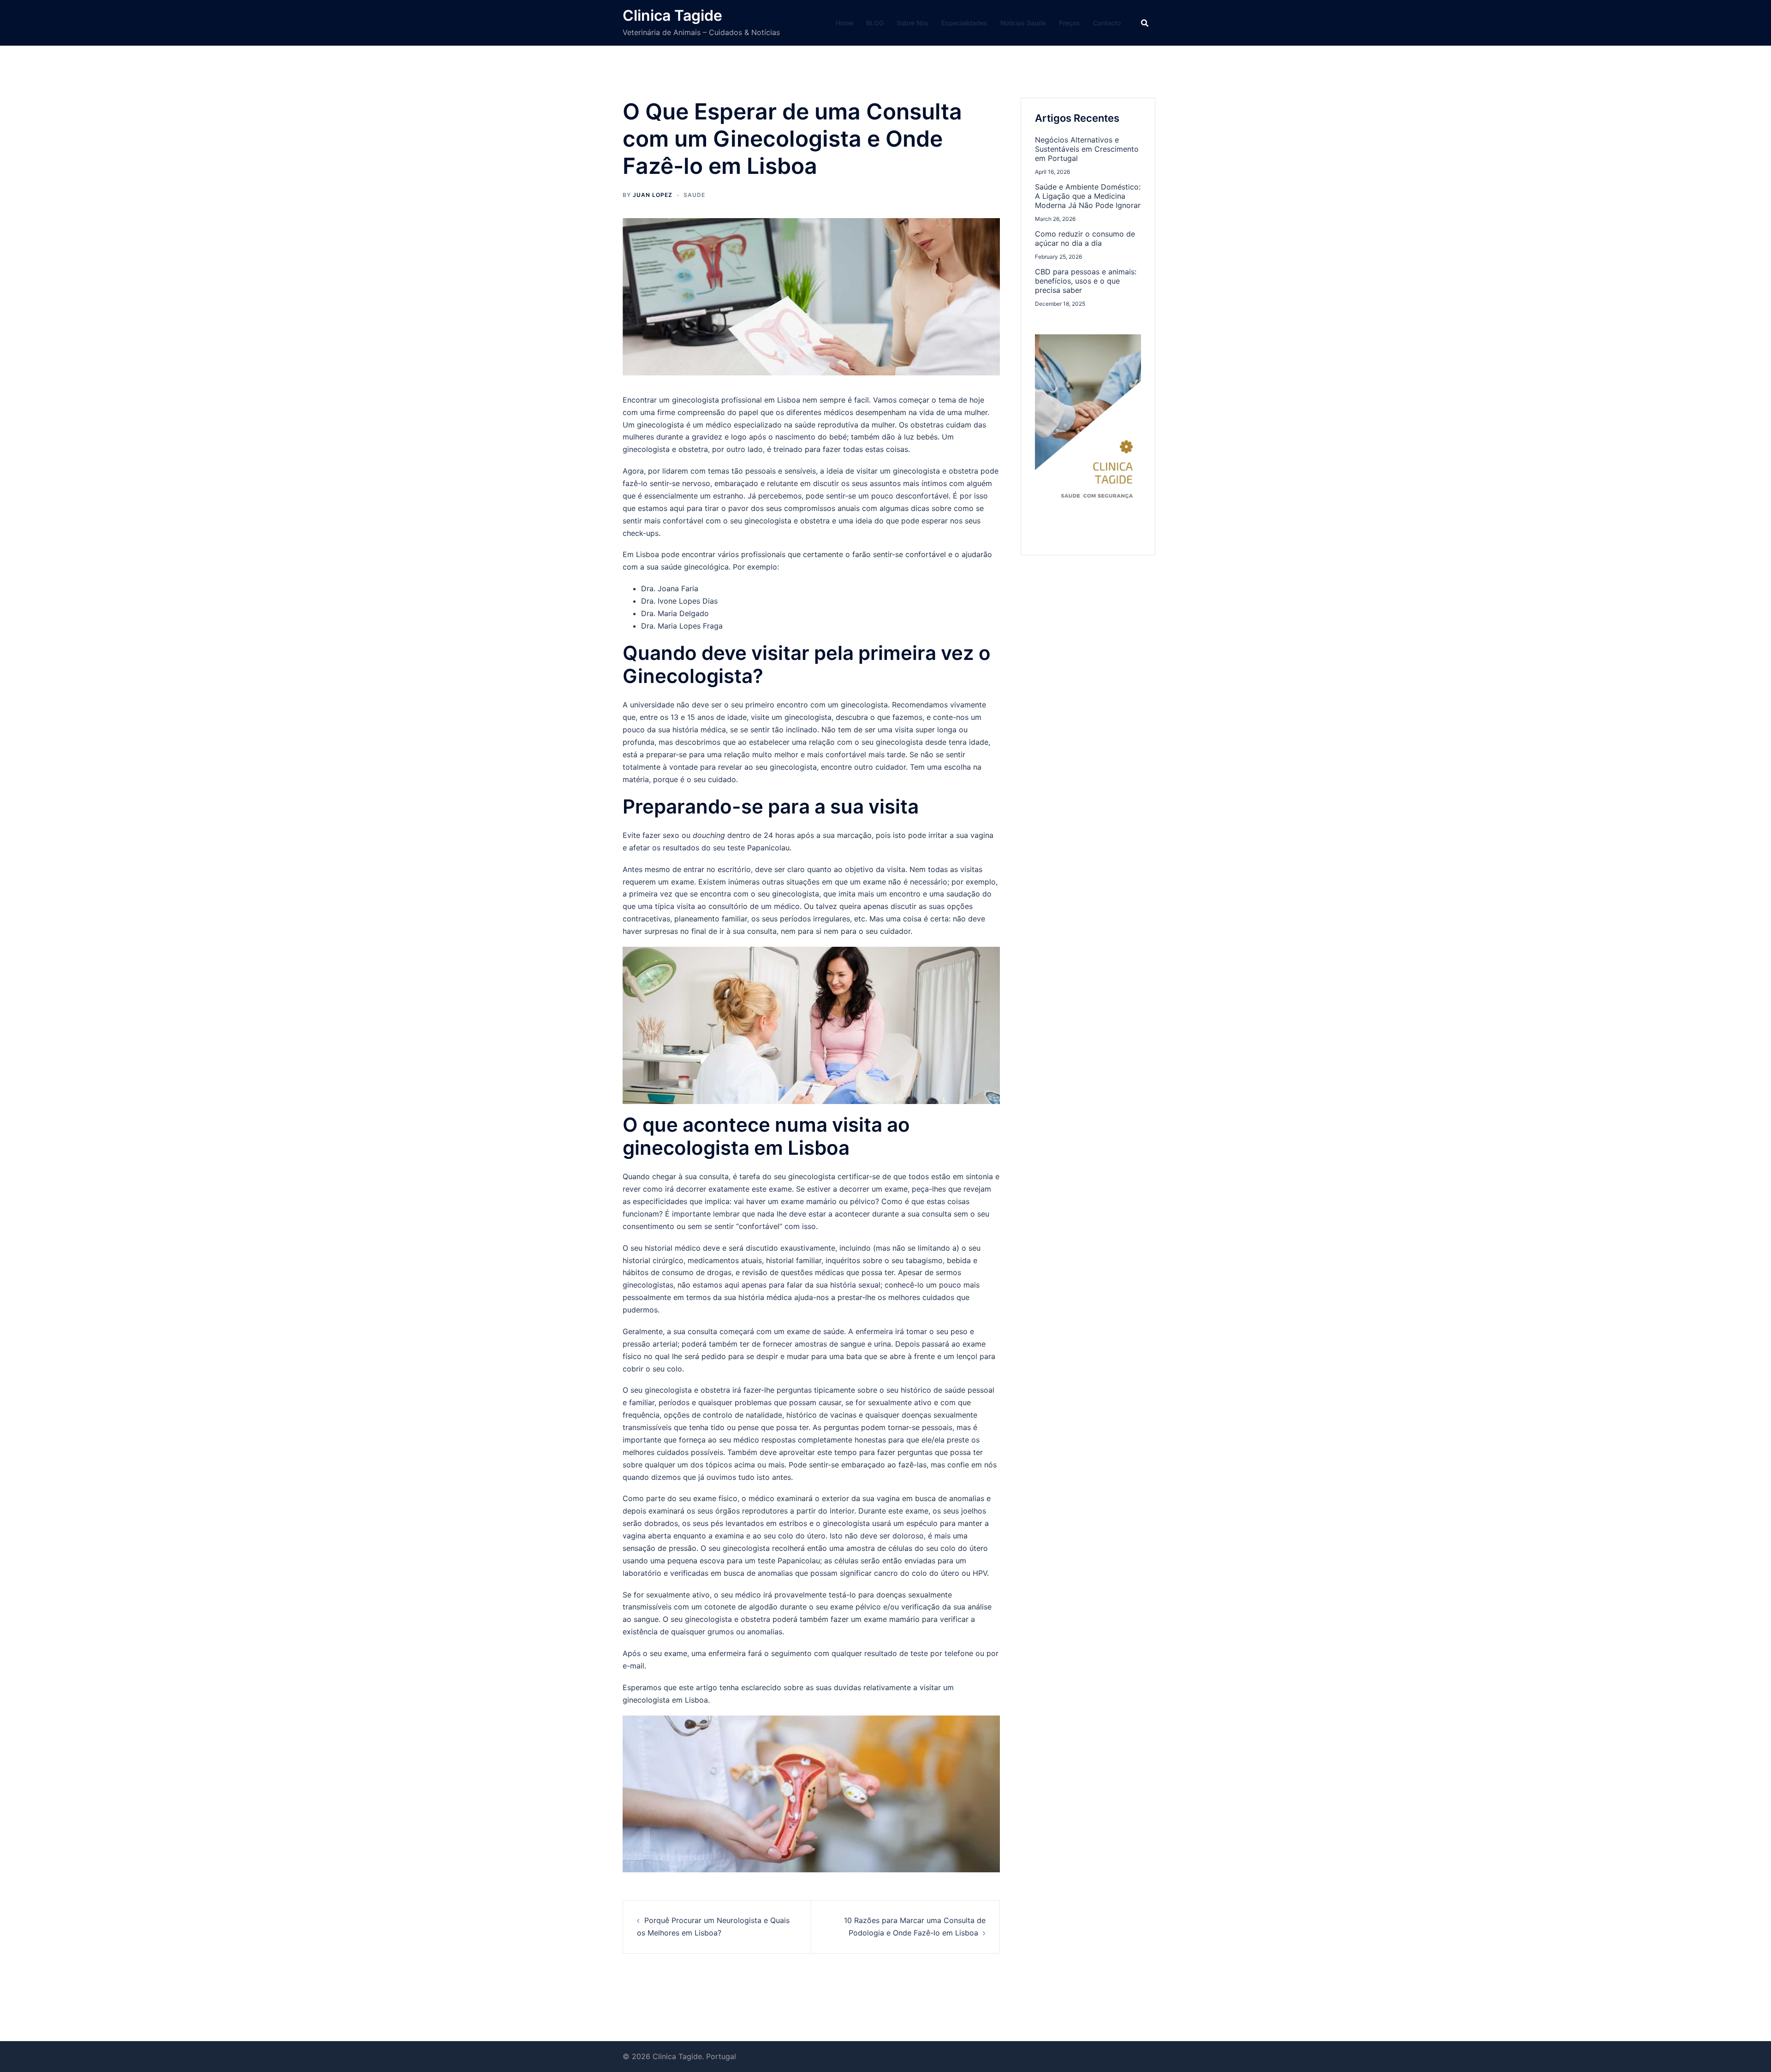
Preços (1070, 23)
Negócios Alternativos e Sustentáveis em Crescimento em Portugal (1087, 149)
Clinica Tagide (672, 15)
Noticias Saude (1023, 23)
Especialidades (964, 23)
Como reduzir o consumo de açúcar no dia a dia (1085, 238)
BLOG (875, 23)
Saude (694, 195)
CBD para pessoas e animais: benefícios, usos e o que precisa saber (1086, 281)
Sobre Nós (912, 23)
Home (844, 23)
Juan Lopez (653, 195)
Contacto (1107, 23)
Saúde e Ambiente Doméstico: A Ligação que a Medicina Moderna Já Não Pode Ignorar (1088, 196)
